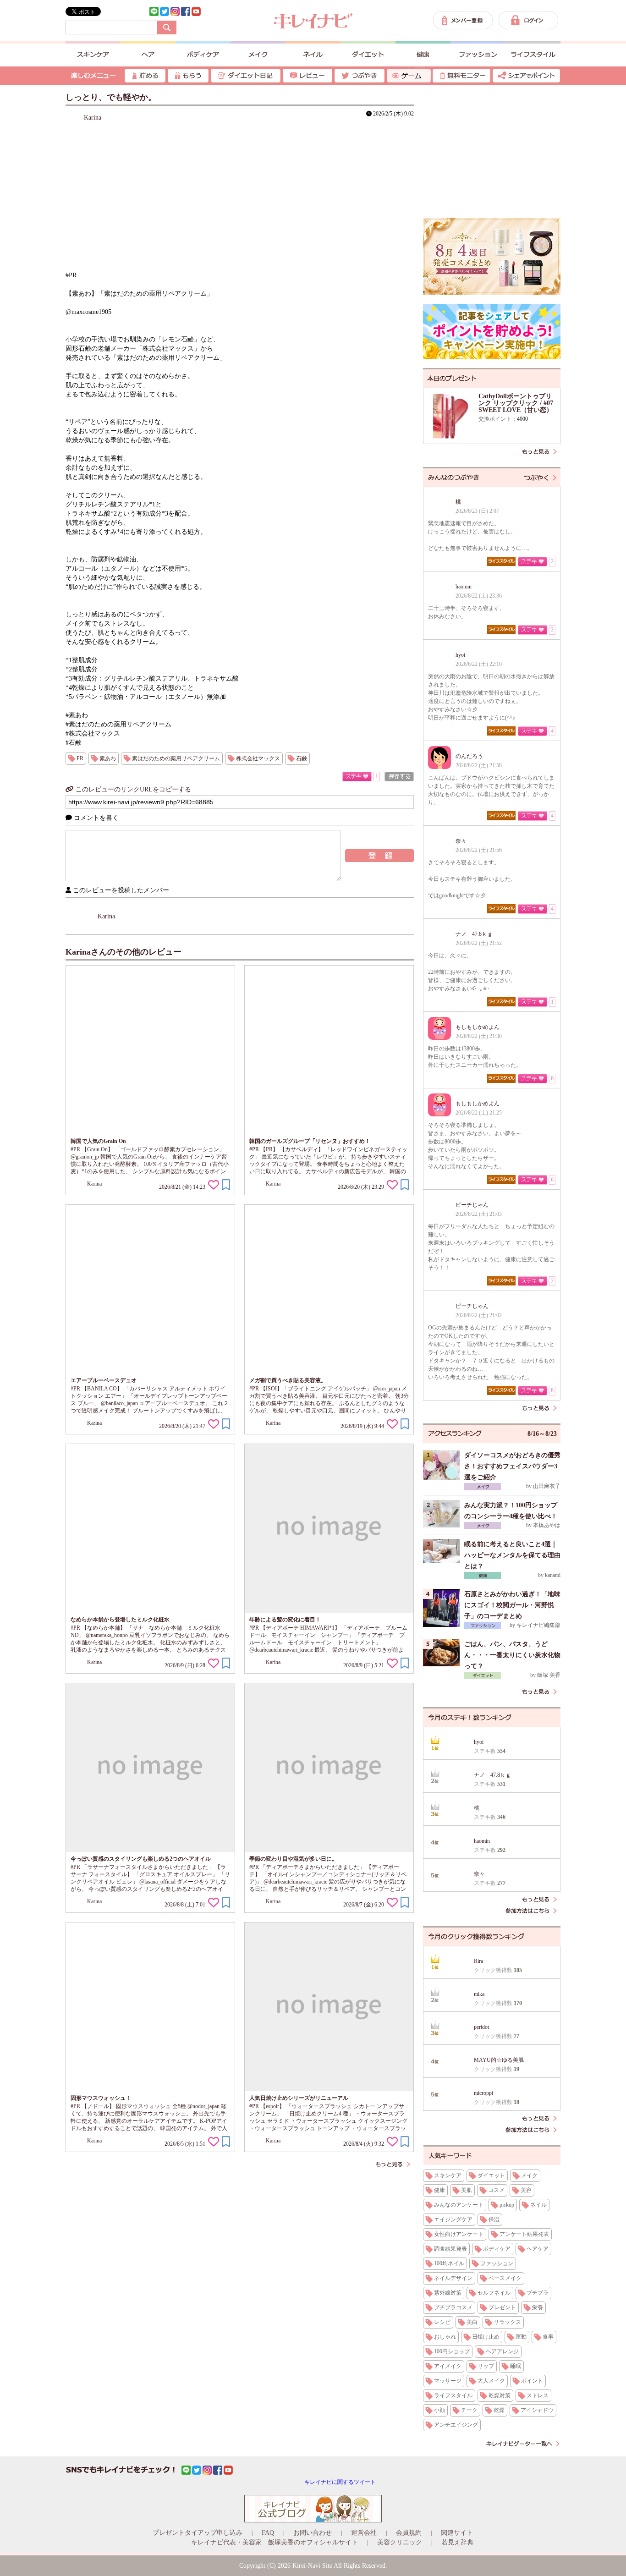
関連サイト (457, 2533)
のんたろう (469, 756)
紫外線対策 (448, 2293)
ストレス (538, 2395)
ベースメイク (505, 2278)
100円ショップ (452, 2351)
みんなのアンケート (459, 2205)
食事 (548, 2337)
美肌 (467, 2190)
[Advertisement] (492, 151)
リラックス (507, 2322)
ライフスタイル (453, 2395)
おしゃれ (445, 2337)
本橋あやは (547, 1525)
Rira (478, 1961)
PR (80, 758)
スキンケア (448, 2175)
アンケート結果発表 (524, 2234)
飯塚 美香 (549, 1675)
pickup (507, 2205)
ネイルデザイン (453, 2278)
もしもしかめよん (478, 1027)
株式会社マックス (258, 758)
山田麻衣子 (547, 1486)
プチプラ (538, 2293)
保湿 (494, 2219)
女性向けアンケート (459, 2234)
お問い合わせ (313, 2533)
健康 (439, 2190)
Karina (93, 118)
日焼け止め (486, 2337)
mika (479, 1994)
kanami (553, 1575)
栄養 (538, 2307)
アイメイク (448, 2366)
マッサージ (448, 2381)
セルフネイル (494, 2293)
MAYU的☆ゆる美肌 (499, 2060)
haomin (464, 587)
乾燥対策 (500, 2395)
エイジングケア (453, 2219)
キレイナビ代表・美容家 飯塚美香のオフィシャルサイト (275, 2542)
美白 (472, 2322)
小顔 (439, 2410)
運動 (521, 2337)
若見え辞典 (457, 2542)
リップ (486, 2366)
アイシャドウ (537, 2410)
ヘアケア (538, 2249)
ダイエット (491, 2175)
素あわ (108, 758)
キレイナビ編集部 (538, 1625)
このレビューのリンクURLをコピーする (132, 789)
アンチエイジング (456, 2425)
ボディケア (497, 2249)
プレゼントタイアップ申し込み (198, 2533)
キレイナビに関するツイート (340, 2482)
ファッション (497, 2263)
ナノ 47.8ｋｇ (474, 934)
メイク (529, 2175)
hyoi (460, 655)
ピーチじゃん (472, 1205)
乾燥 (499, 2410)
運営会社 (364, 2533)
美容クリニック (400, 2542)
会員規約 (409, 2533)
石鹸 (302, 758)
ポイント (532, 2381)
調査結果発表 (450, 2249)
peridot (481, 2027)
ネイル (538, 2205)
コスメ (496, 2190)
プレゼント (502, 2307)
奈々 (461, 841)
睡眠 (516, 2366)
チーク (469, 2410)
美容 (526, 2190)
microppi (483, 2093)
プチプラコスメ (453, 2307)
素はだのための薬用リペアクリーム (176, 758)
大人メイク (491, 2381)
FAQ (268, 2533)
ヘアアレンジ (502, 2351)
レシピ (442, 2322)
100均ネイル (449, 2263)
